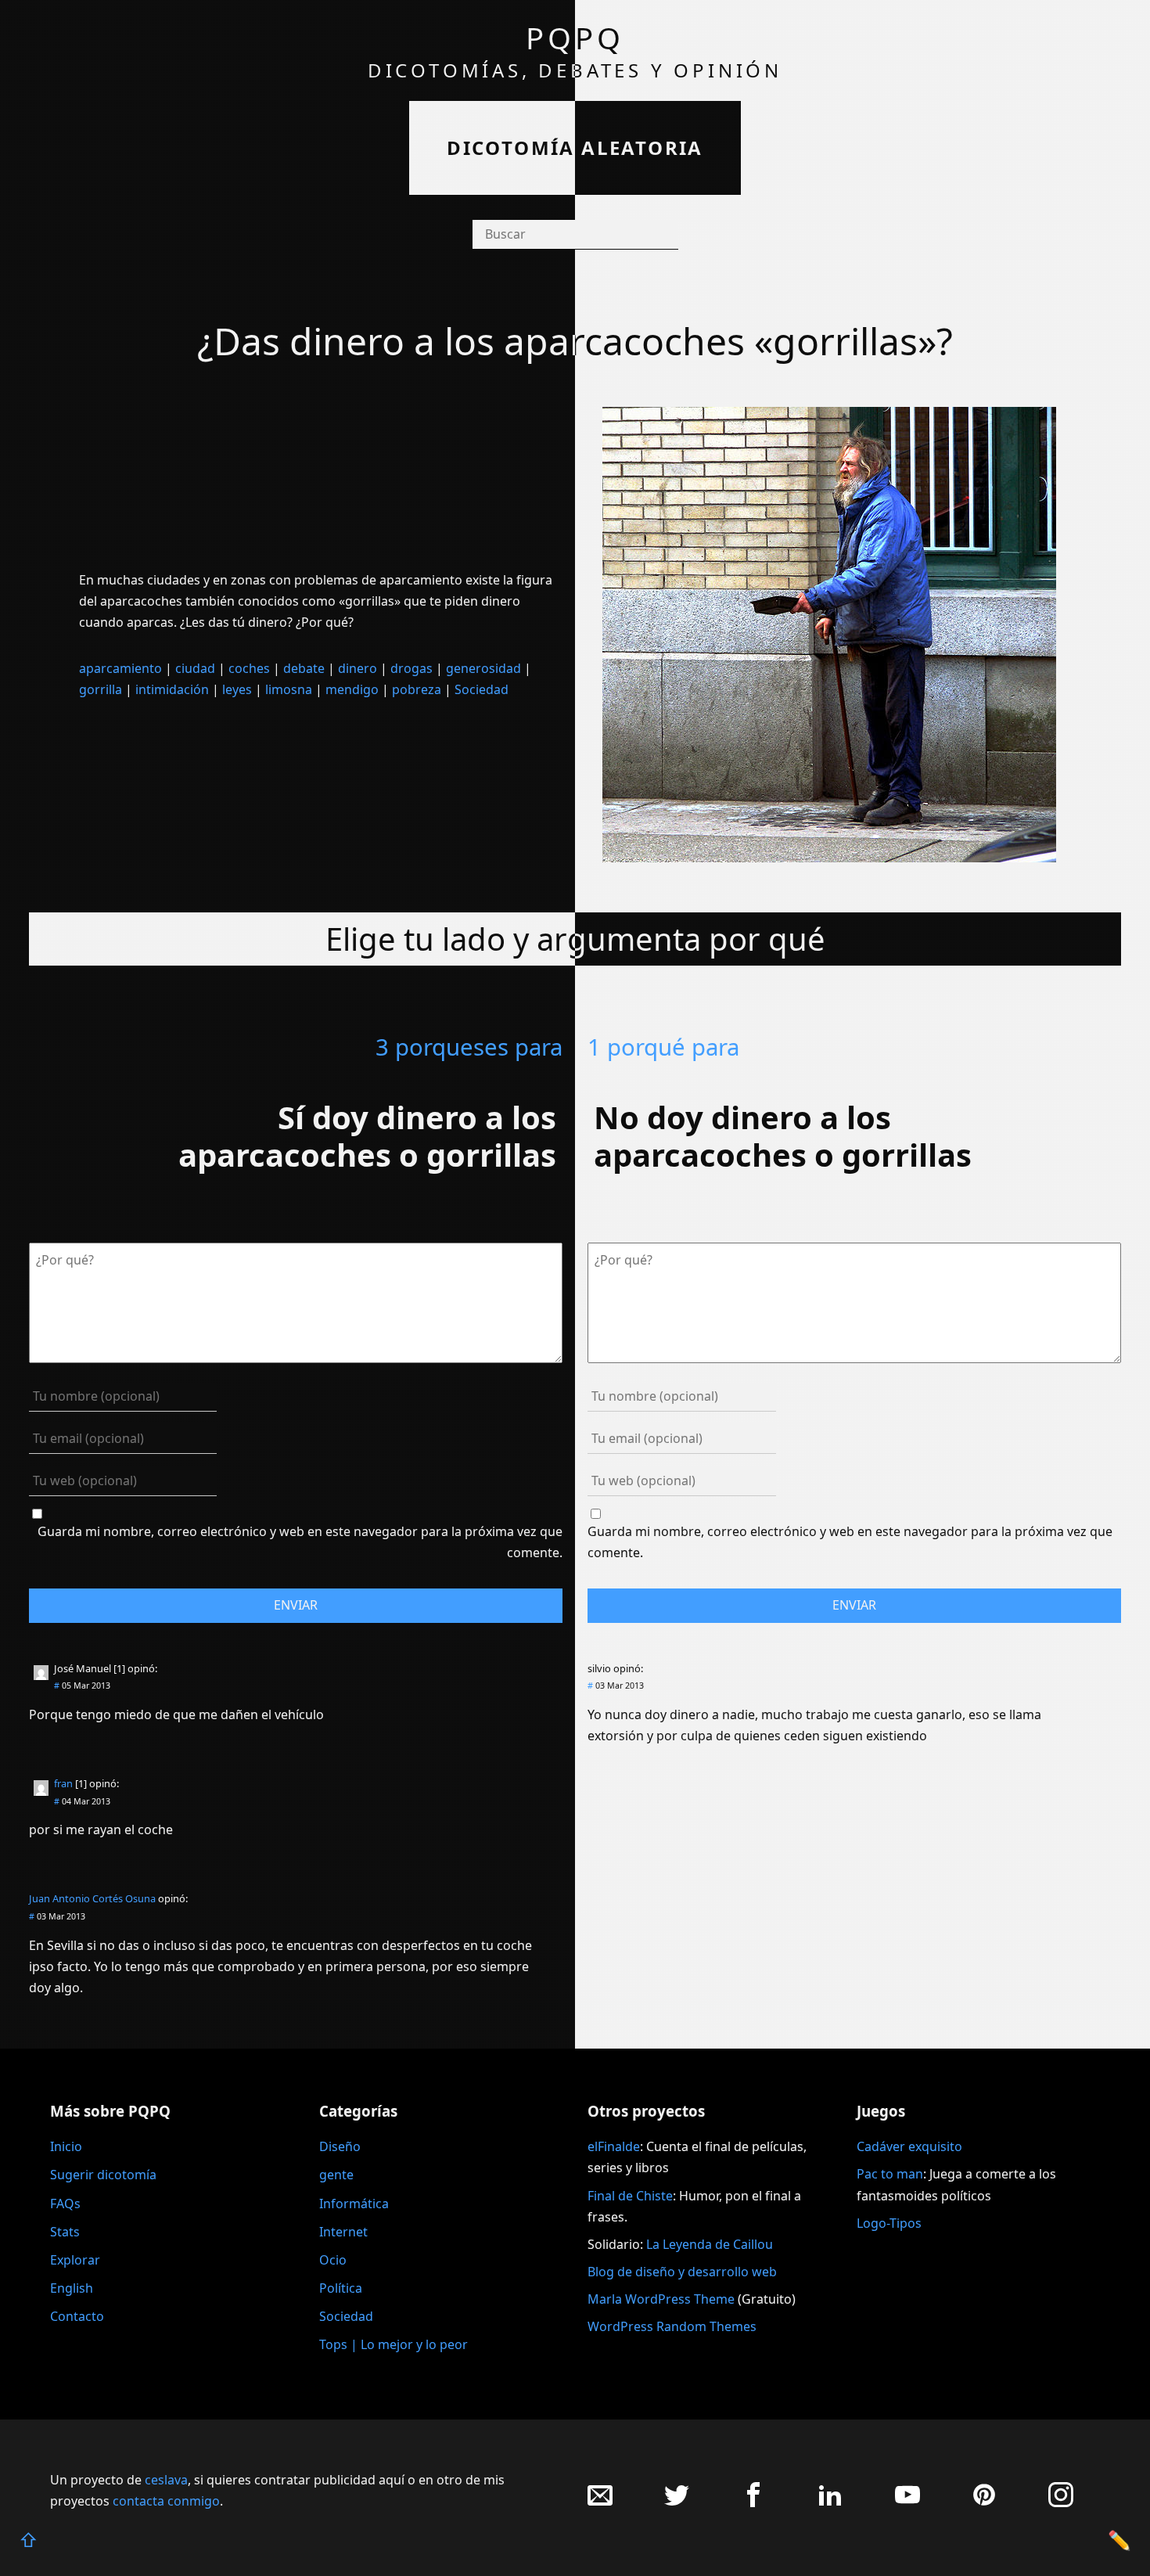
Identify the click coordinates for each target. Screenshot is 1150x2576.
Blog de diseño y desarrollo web (682, 2272)
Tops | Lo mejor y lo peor (394, 2344)
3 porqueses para (469, 1047)
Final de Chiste (630, 2196)
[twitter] (677, 2503)
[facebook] (753, 2503)
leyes (237, 689)
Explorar (75, 2260)
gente (336, 2175)
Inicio (66, 2146)
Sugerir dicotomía (103, 2175)
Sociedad (482, 689)
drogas (411, 668)
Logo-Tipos (889, 2223)
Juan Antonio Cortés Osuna (92, 1898)
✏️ (1119, 2540)
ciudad (195, 668)
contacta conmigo (166, 2501)
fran (63, 1783)
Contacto (77, 2316)
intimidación (172, 689)
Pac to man (890, 2174)
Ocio (333, 2260)
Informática (354, 2204)
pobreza (417, 689)
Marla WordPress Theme (661, 2299)
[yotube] (907, 2503)
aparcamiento (120, 668)
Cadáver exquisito (909, 2146)
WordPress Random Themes (672, 2326)
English (72, 2288)
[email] (600, 2503)
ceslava (166, 2480)
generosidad (483, 668)
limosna (289, 689)
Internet (343, 2232)
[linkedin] (830, 2503)
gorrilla (101, 689)
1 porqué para (663, 1047)
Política (341, 2288)
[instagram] (1061, 2503)
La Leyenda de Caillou (710, 2244)
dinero (358, 668)
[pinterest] (984, 2503)
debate (304, 668)
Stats (65, 2232)
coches (249, 668)
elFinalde (614, 2146)
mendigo (352, 689)
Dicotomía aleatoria (575, 148)
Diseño (340, 2146)
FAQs (65, 2204)
